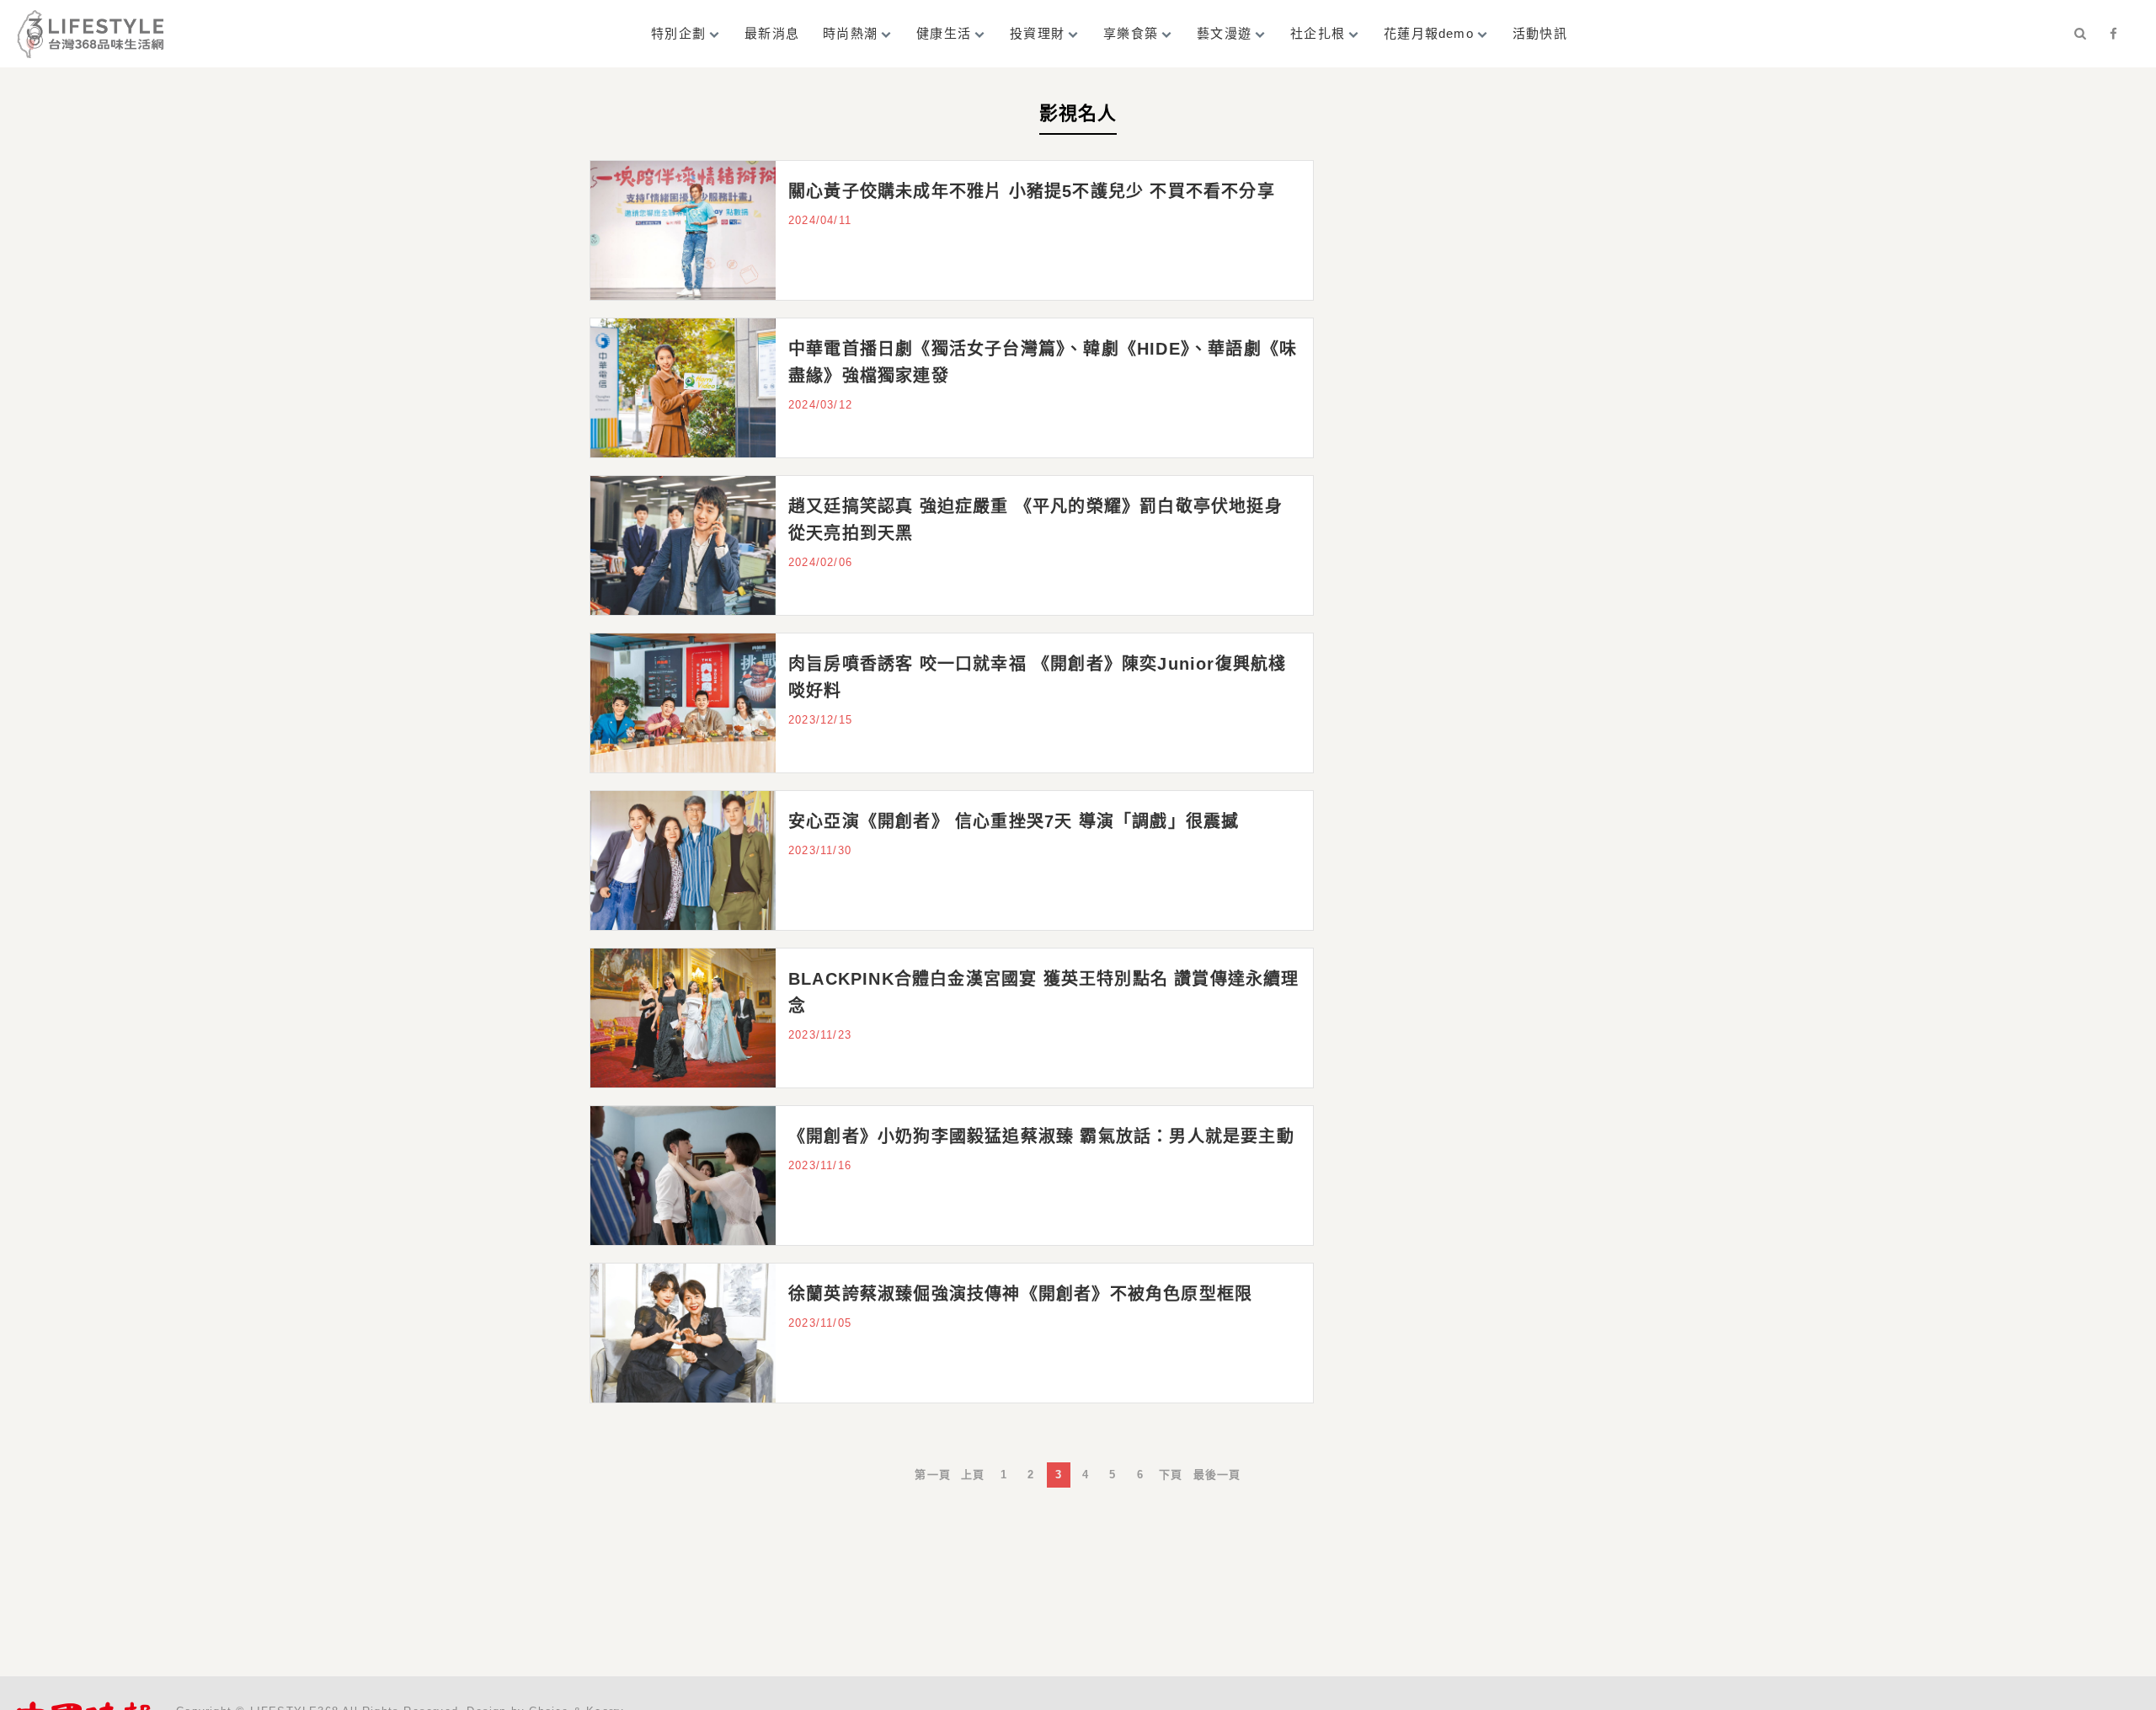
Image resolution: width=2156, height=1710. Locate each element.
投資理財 (1037, 33)
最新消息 (772, 33)
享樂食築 (1131, 33)
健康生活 (944, 33)
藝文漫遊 (1224, 33)
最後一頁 (1217, 1475)
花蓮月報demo (1429, 33)
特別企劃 (678, 33)
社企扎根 (1318, 33)
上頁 (973, 1475)
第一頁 (933, 1475)
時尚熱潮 (850, 33)
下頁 (1171, 1475)
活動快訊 (1540, 33)
